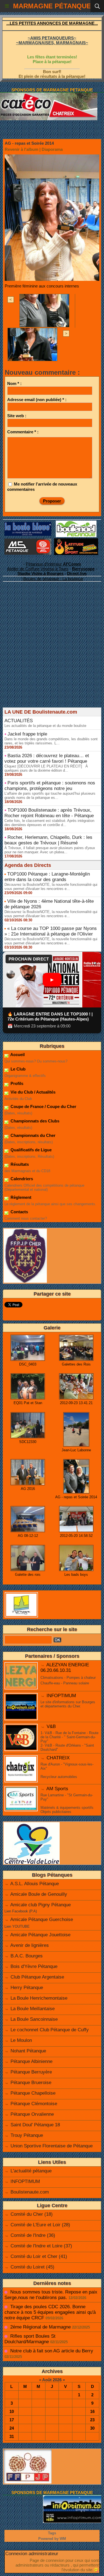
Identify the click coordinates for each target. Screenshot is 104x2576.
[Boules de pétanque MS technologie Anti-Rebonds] (28, 541)
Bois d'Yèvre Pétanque (34, 1966)
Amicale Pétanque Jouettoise (40, 1935)
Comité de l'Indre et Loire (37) (41, 2246)
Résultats (19, 1164)
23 (92, 2420)
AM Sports (57, 1789)
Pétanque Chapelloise (33, 2093)
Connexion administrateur (32, 2554)
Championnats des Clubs (34, 1121)
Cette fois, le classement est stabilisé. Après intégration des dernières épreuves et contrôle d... (49, 823)
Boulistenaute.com (30, 2192)
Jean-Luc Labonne (76, 1450)
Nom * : (14, 383)
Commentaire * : (23, 432)
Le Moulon (21, 2040)
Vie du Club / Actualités (32, 1092)
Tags (52, 2533)
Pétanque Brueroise (31, 2083)
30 (92, 2428)
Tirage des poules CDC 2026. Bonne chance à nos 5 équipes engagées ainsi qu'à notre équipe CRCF (50, 2312)
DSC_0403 (28, 1364)
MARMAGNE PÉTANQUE (52, 6)
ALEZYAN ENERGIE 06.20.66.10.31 (65, 1668)
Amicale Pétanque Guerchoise (42, 1920)
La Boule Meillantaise (33, 2009)
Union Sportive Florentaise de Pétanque (52, 2146)
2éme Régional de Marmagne (40, 2327)
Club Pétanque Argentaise (37, 1977)
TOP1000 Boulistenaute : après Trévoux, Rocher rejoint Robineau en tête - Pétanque (49, 813)
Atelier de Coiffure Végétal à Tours (38, 569)
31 (12, 2436)
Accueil (17, 1055)
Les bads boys (76, 1575)
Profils (16, 1083)
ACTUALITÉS (19, 721)
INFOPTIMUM (61, 1696)
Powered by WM (52, 2539)
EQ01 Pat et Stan (28, 1403)
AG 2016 (28, 1489)
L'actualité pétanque (31, 2171)
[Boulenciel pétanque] (76, 523)
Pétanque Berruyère (31, 2072)
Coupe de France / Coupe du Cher (43, 1106)
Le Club (17, 1069)
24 (12, 2428)
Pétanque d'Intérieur (53, 564)
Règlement (20, 1197)
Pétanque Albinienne (31, 2061)
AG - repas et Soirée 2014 (76, 1497)
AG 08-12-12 (28, 1536)
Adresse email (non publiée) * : (37, 400)
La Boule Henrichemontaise (39, 1998)
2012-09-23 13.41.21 (76, 1403)
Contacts (19, 1212)
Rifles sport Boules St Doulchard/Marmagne (30, 2339)
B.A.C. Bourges (27, 1956)
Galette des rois (28, 1575)
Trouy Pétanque (27, 2135)
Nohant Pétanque (28, 2051)
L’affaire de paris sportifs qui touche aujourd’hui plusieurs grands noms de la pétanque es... (50, 796)
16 (92, 2411)
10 (12, 2411)
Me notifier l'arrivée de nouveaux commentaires (42, 487)
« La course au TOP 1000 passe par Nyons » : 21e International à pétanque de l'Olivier (51, 931)
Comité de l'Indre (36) (33, 2235)
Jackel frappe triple (27, 734)
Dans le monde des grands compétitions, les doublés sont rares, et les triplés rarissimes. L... (51, 741)
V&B (51, 1726)
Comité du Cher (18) (32, 2214)
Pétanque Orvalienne (32, 2114)
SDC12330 (28, 1442)
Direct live (77, 573)
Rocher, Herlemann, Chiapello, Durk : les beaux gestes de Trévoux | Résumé (48, 840)
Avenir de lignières (30, 1945)
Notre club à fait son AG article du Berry (52, 2351)
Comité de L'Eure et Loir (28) (40, 2225)
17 (12, 2420)
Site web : (17, 416)
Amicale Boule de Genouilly (39, 1894)
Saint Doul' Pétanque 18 (35, 2125)
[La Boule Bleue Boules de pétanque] (28, 524)
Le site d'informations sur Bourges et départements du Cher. (68, 1704)
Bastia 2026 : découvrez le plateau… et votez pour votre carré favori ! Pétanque (47, 758)
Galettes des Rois (76, 1364)
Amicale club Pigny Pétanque (40, 1905)
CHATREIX (58, 1758)
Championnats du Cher (32, 1135)
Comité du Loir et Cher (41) (39, 2256)
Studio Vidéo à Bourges (40, 573)
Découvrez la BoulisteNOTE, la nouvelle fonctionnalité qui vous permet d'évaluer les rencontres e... (51, 887)
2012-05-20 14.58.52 (76, 1536)
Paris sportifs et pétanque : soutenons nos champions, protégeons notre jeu (50, 786)
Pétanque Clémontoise (34, 2104)
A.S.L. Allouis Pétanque (35, 1884)
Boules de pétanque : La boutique (53, 579)
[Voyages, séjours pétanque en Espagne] (76, 541)
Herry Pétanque (27, 1988)
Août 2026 (52, 2380)
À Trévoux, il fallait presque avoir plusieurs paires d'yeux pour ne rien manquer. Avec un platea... (50, 850)
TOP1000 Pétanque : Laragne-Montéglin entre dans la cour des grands (47, 877)
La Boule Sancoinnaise (34, 2019)
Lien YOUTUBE (17, 1926)
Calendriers (21, 1179)
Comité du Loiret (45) (32, 2267)
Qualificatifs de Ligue (31, 1150)
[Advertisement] (49, 653)
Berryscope (83, 569)
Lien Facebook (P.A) (21, 1911)
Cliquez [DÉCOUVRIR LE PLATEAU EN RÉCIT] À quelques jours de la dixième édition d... (46, 768)
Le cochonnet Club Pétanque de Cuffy (50, 2030)
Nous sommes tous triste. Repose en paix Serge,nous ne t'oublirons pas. (51, 2295)
